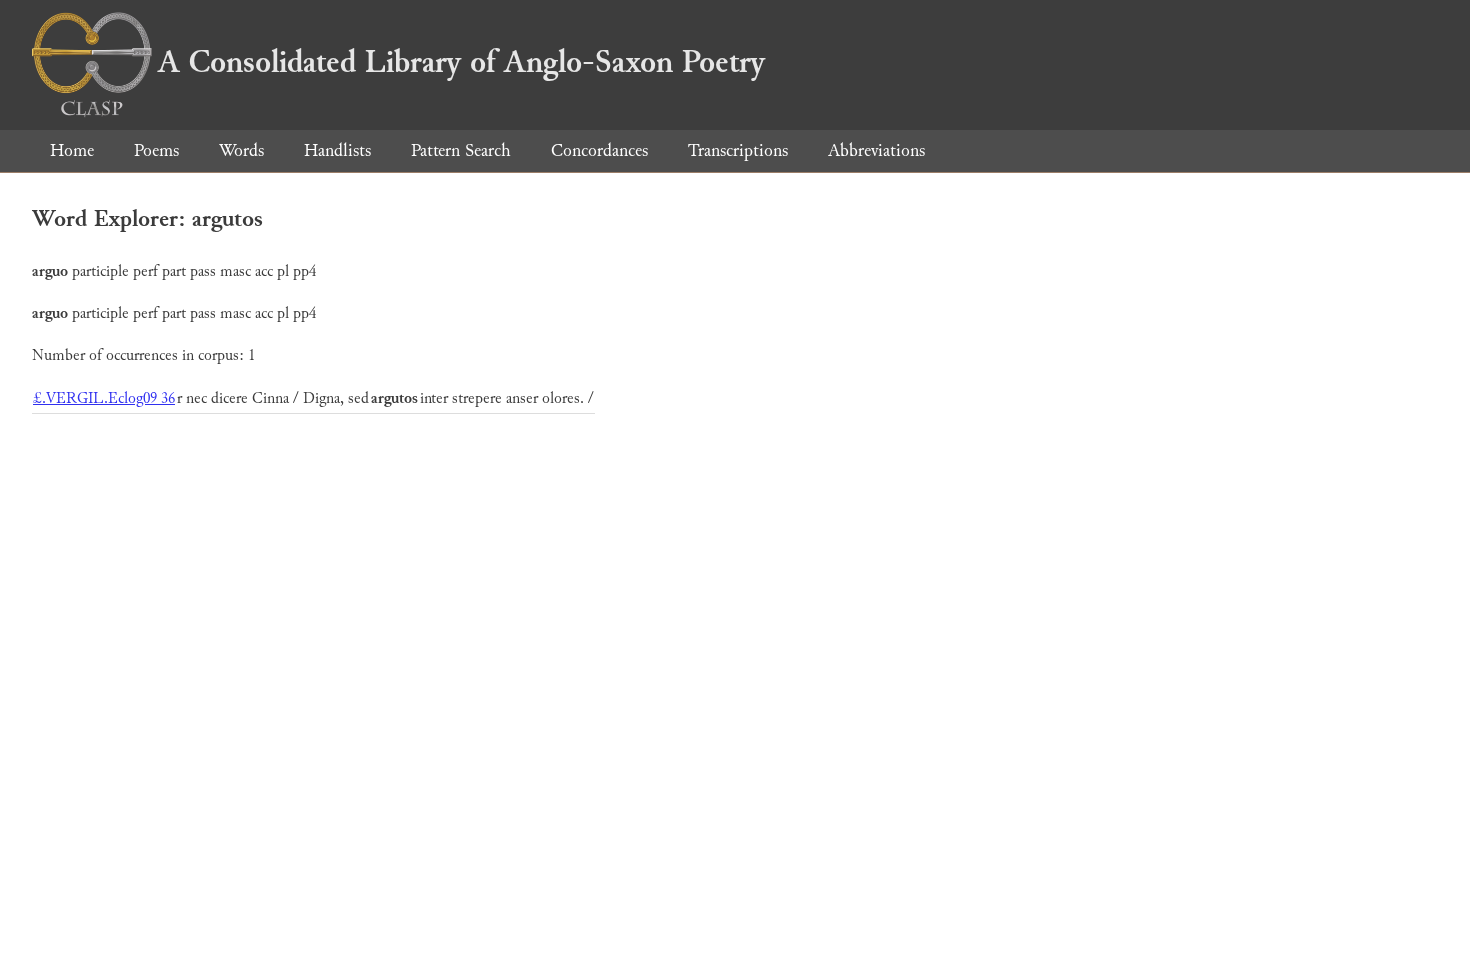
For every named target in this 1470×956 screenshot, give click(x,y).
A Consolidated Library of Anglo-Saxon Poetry (461, 62)
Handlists (337, 150)
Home (72, 150)
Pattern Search (461, 150)
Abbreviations (876, 150)
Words (241, 150)
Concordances (599, 150)
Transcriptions (738, 150)
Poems (156, 150)
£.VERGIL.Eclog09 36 (104, 398)
